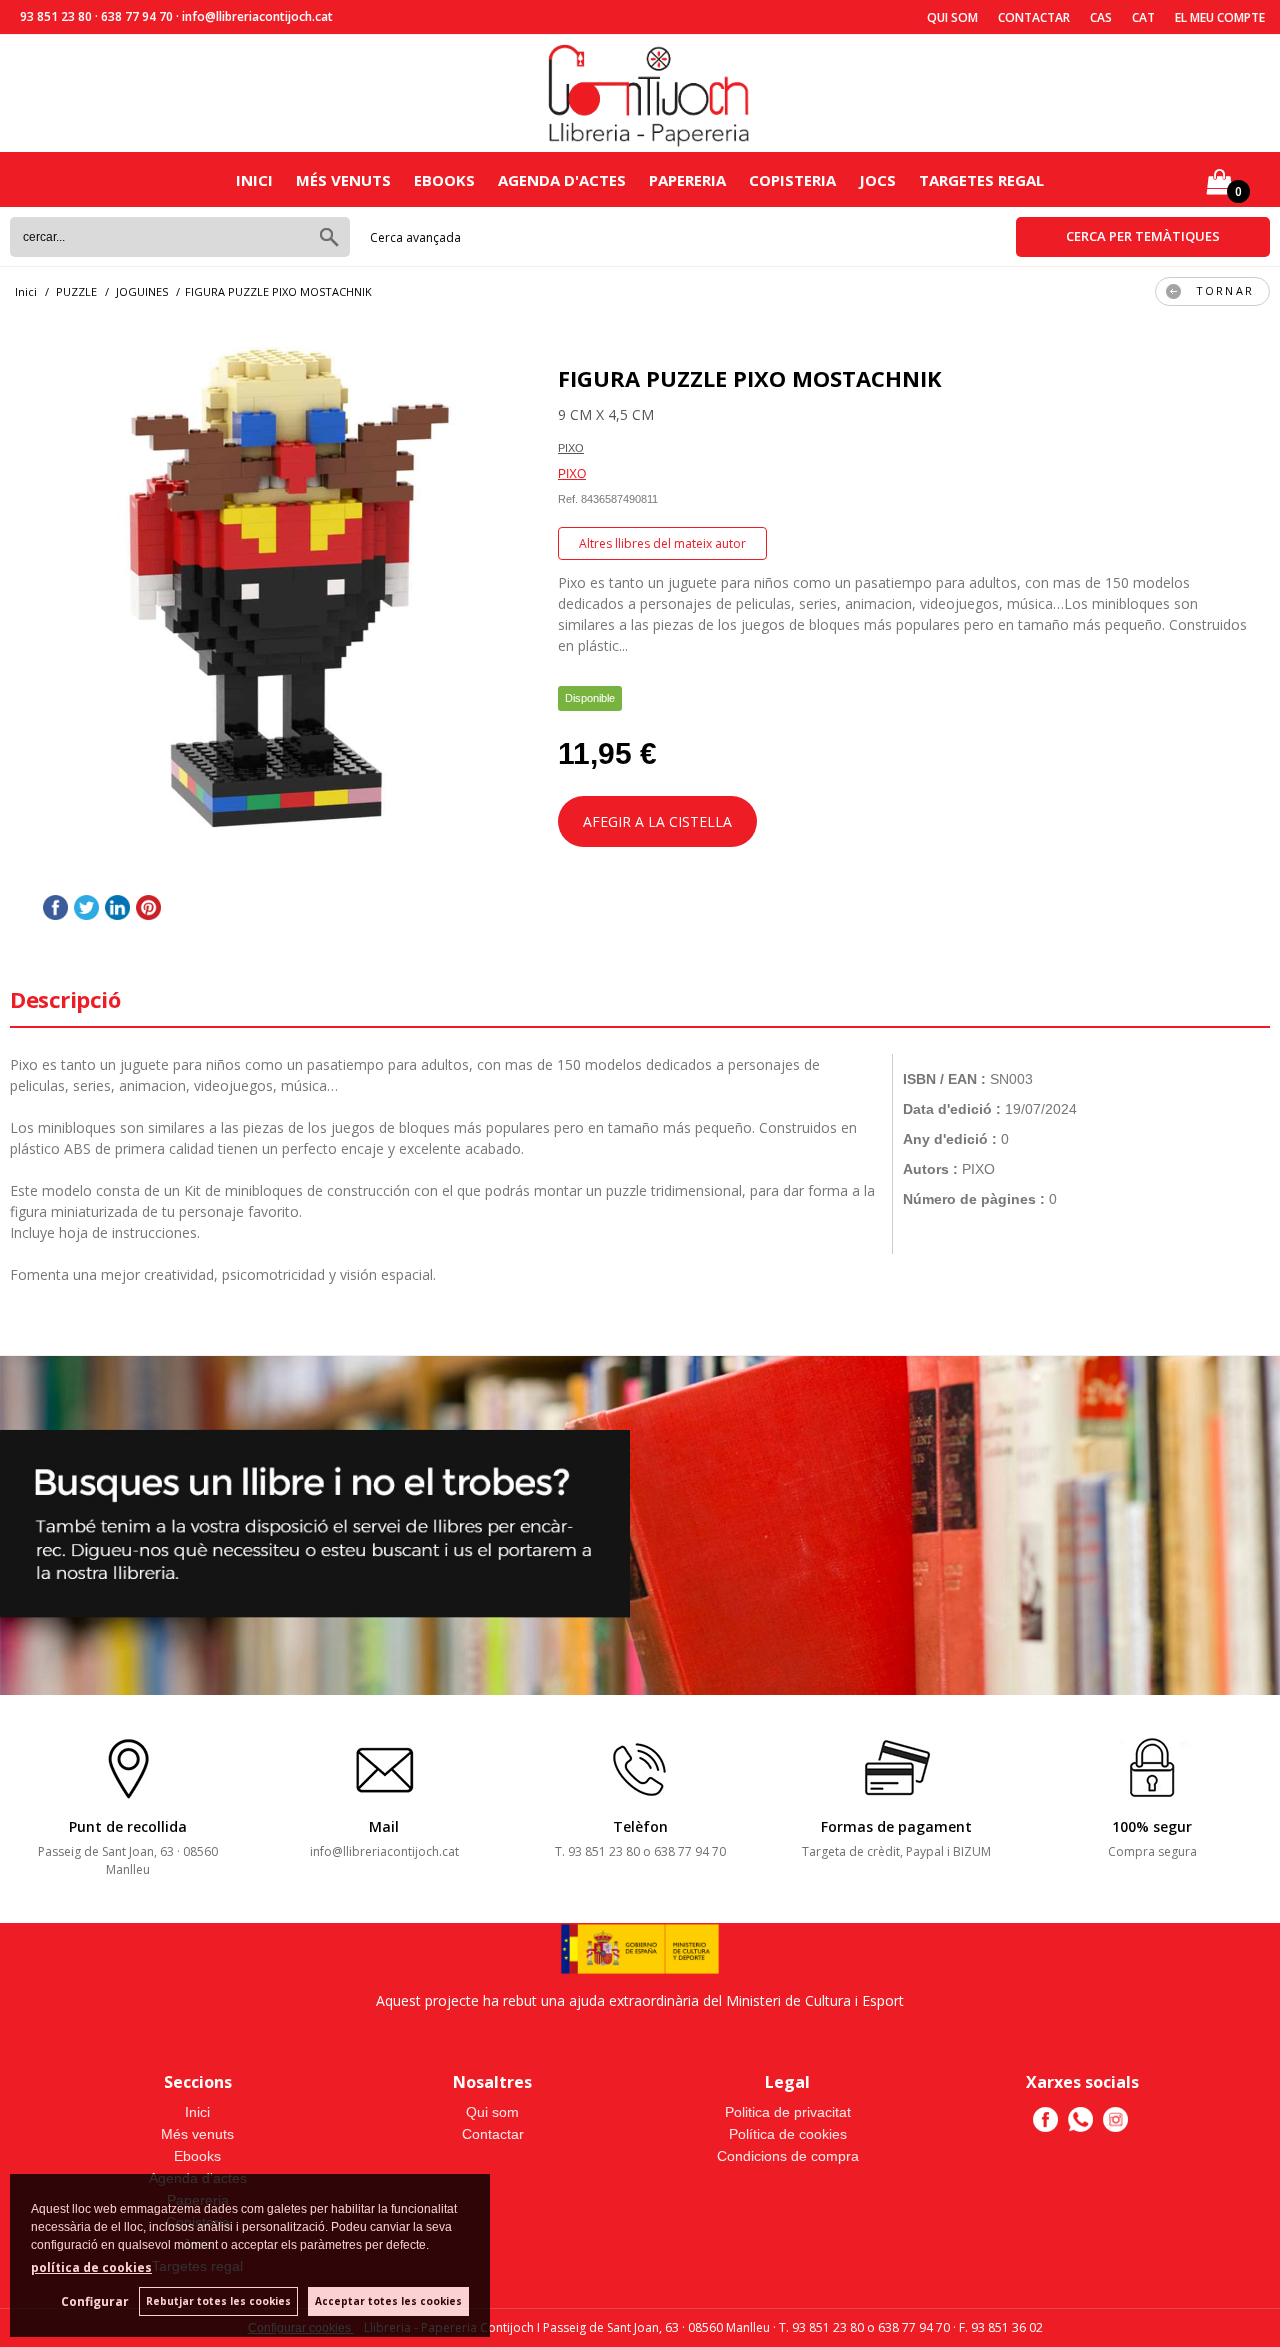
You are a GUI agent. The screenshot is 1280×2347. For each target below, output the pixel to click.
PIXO (571, 448)
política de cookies (91, 2267)
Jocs (877, 180)
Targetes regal (981, 180)
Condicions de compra (788, 2156)
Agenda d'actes (562, 180)
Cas (1101, 17)
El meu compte (1220, 17)
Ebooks (444, 180)
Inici (254, 180)
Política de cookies (788, 2134)
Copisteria (792, 180)
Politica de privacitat (788, 2112)
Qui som (952, 17)
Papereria (687, 180)
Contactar (1034, 17)
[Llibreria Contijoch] (650, 93)
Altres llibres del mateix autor (662, 543)
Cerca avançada (415, 237)
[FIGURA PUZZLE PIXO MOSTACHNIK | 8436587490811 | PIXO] (274, 591)
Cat (1143, 17)
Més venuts (343, 180)
